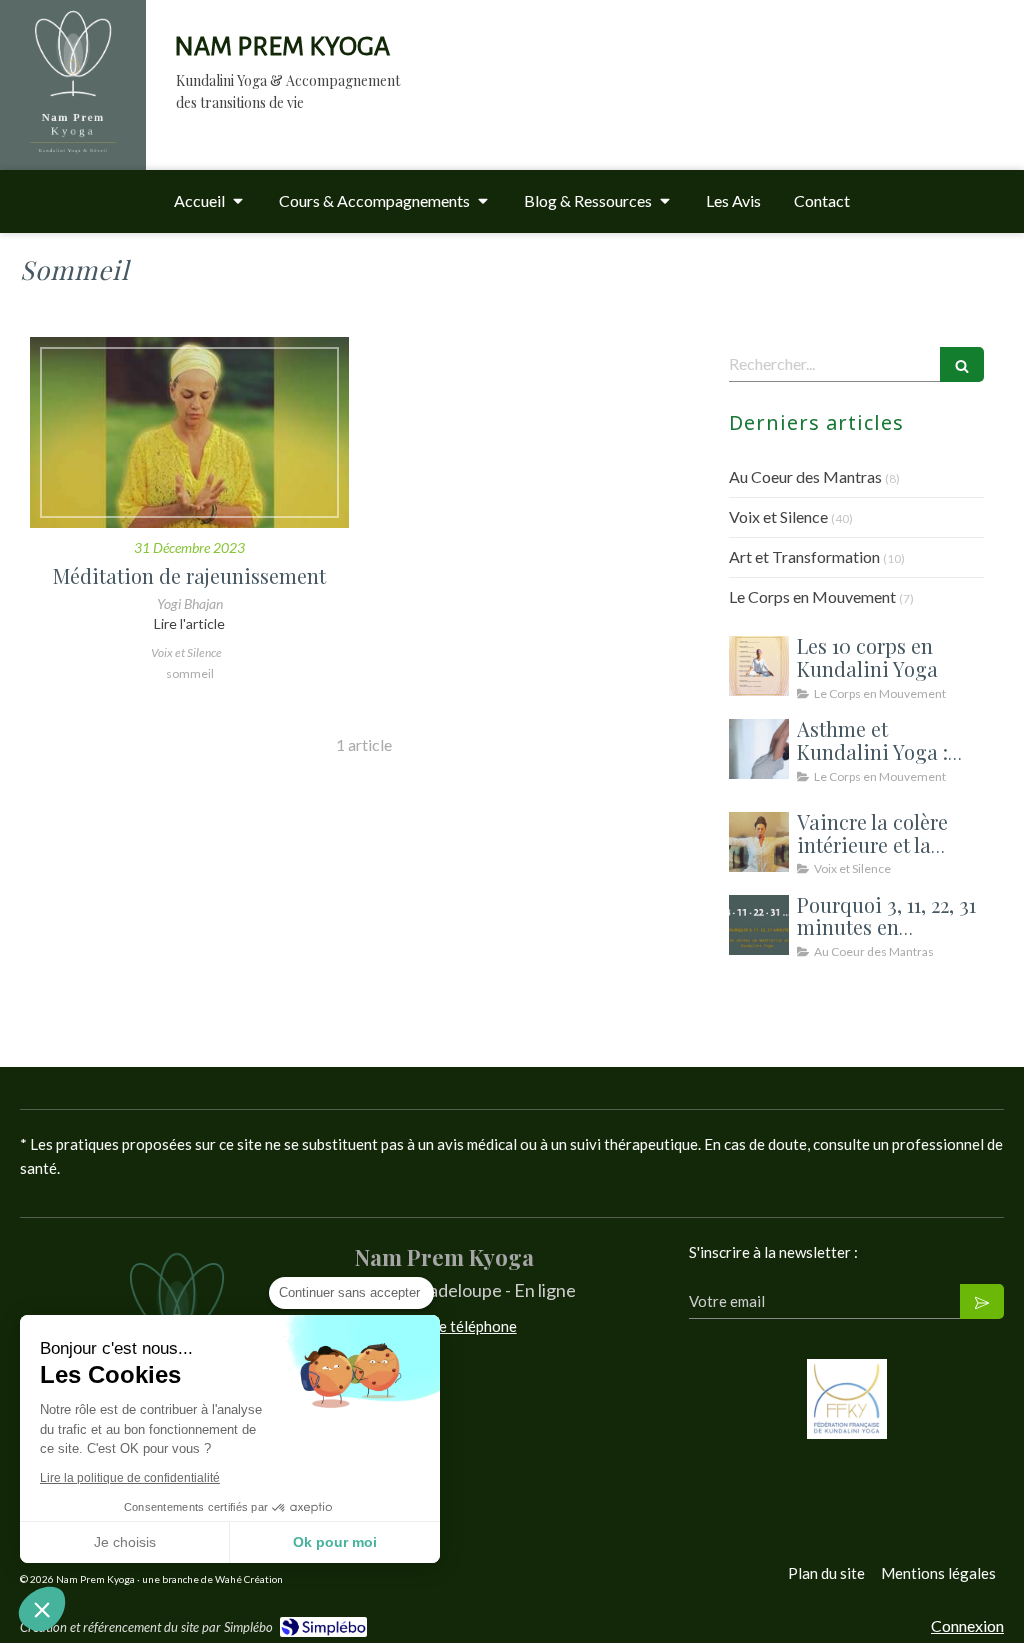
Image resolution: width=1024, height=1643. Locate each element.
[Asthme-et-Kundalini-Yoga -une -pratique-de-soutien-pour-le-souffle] (759, 749)
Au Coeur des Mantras (805, 476)
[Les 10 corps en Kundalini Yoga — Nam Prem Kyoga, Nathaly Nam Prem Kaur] (759, 666)
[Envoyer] (982, 1301)
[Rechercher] (962, 364)
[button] (42, 1609)
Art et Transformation (804, 556)
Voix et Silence (778, 516)
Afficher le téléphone (447, 1326)
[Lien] (847, 1399)
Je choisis (125, 1542)
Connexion (967, 1625)
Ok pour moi (335, 1542)
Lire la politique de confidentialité (130, 1478)
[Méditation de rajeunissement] (189, 433)
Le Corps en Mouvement (812, 596)
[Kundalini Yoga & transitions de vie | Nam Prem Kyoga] (73, 97)
